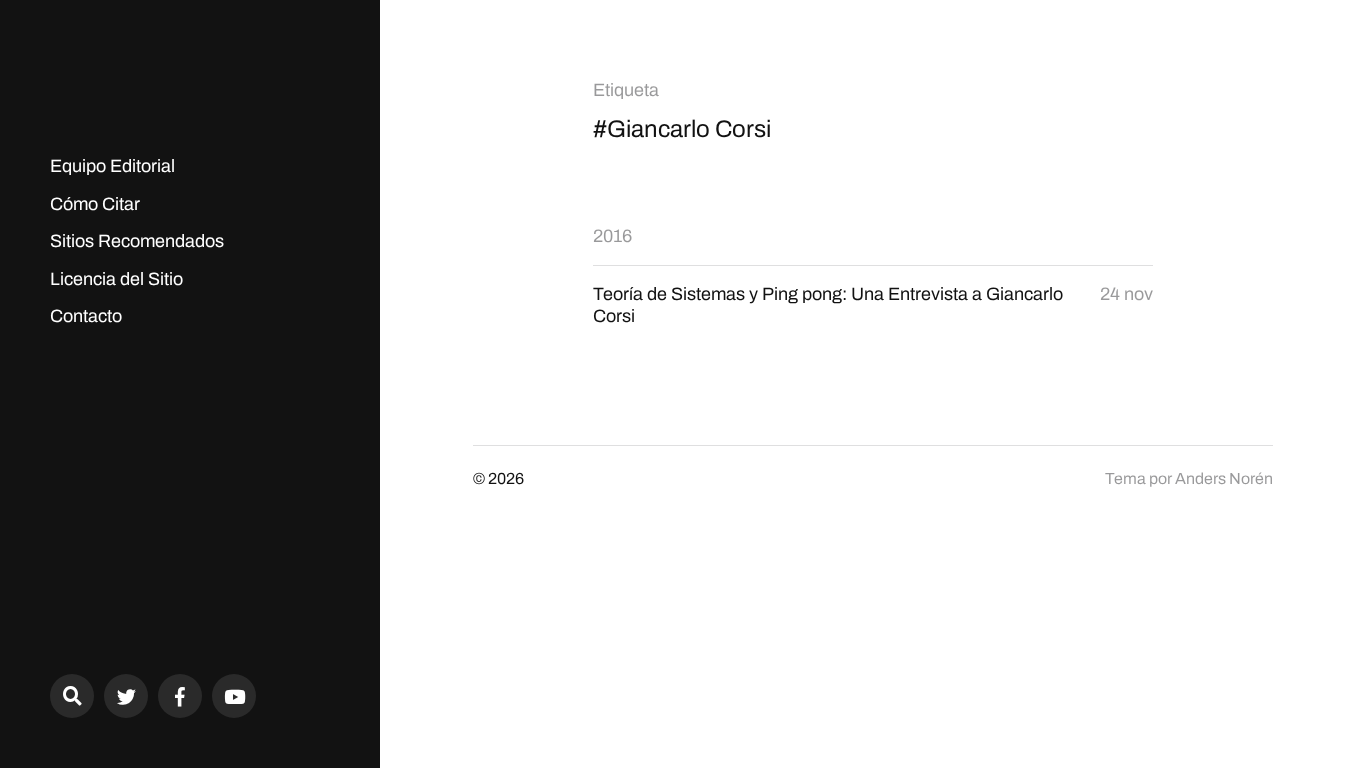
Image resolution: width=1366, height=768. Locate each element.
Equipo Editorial (112, 166)
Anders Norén (1224, 478)
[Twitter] (126, 696)
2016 (612, 236)
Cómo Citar (95, 204)
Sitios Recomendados (137, 241)
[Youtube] (234, 696)
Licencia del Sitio (116, 279)
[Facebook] (180, 696)
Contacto (86, 316)
